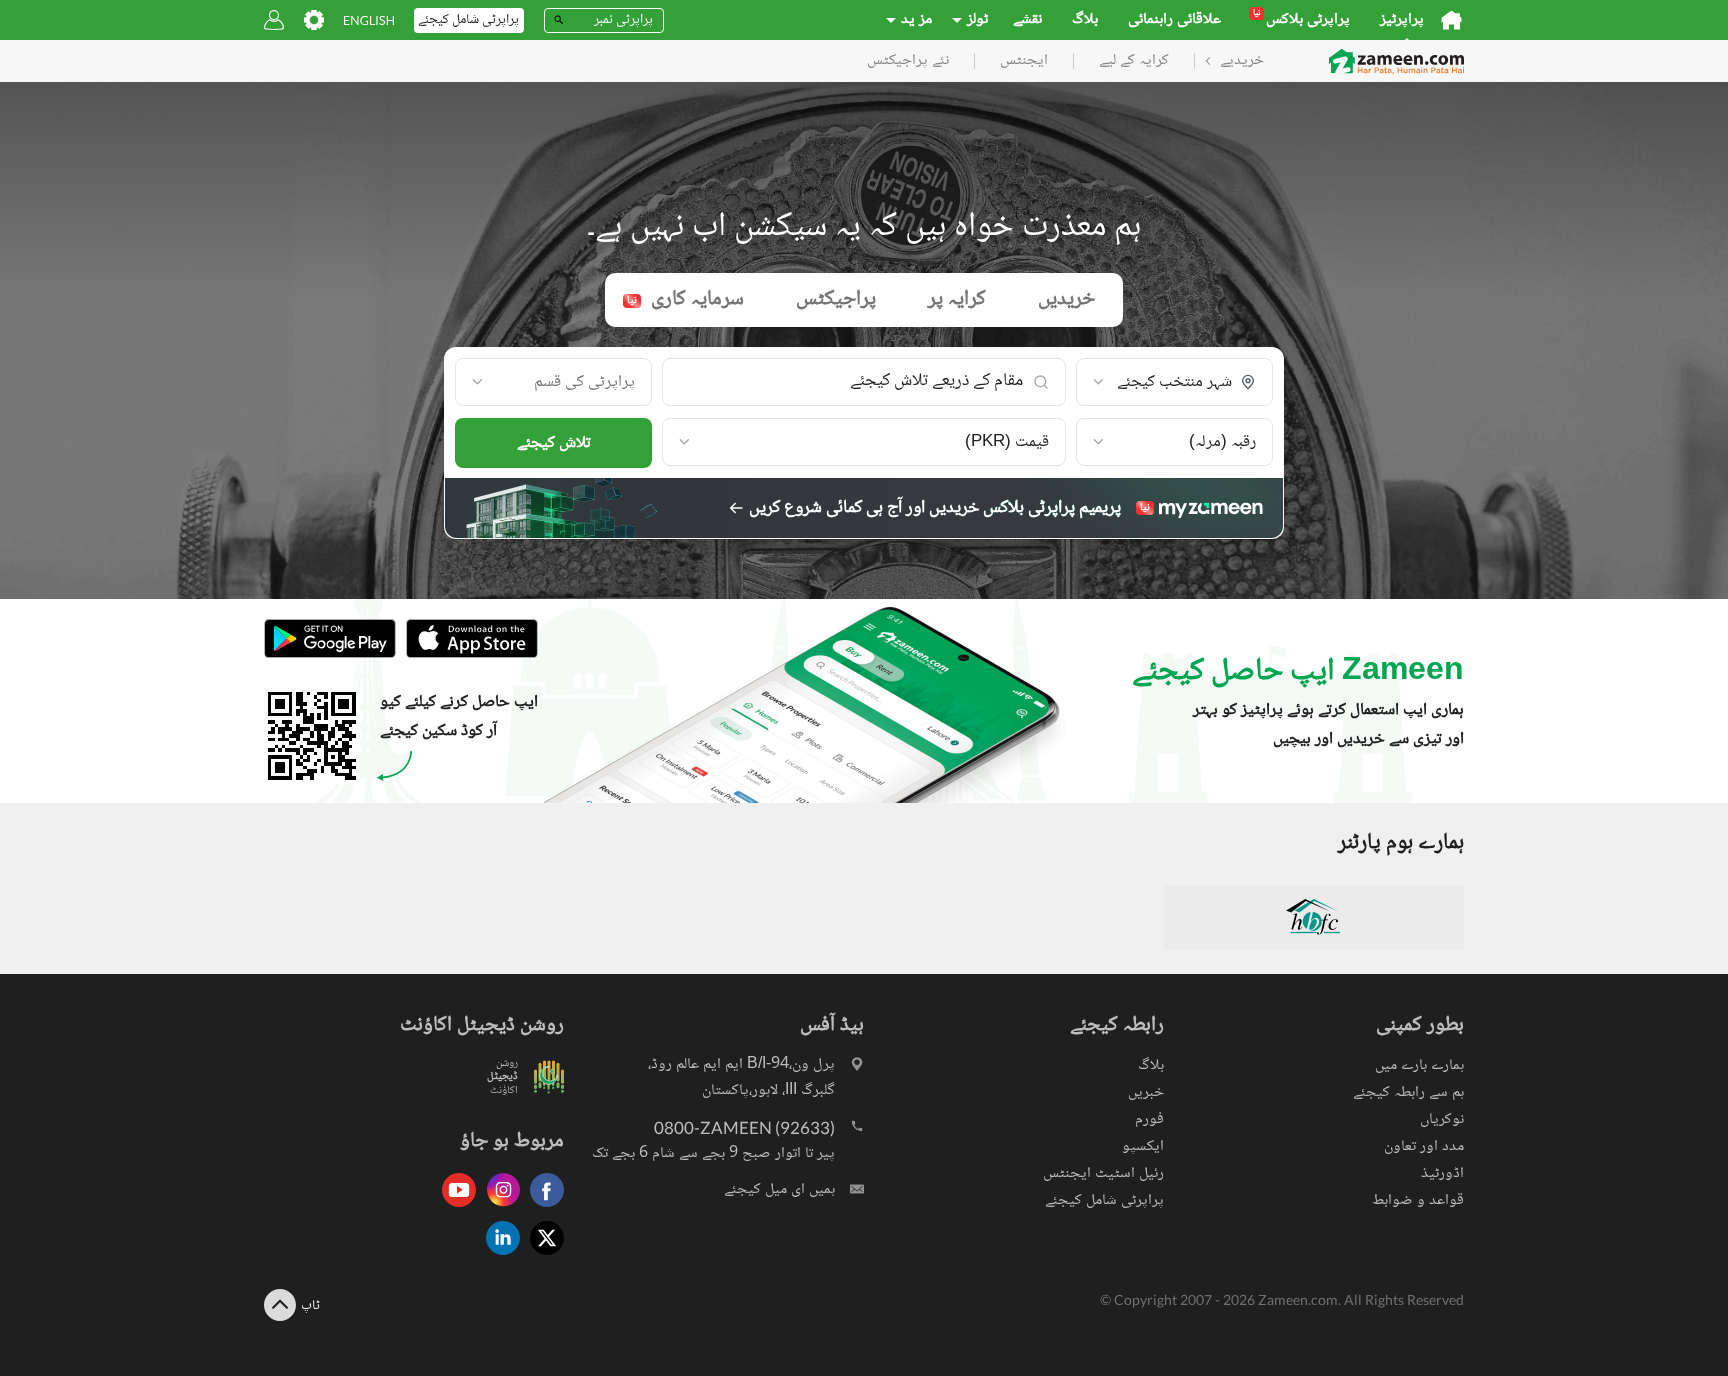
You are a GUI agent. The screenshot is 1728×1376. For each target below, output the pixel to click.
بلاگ (1085, 20)
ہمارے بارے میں (1419, 1065)
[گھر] (1451, 20)
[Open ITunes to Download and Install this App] (467, 655)
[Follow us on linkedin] (498, 1256)
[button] (1174, 383)
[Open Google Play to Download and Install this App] (330, 655)
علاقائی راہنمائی (1174, 20)
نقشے (1027, 20)
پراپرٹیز (1402, 20)
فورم (1149, 1119)
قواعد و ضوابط (1418, 1200)
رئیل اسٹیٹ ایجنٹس (1103, 1173)
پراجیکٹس (836, 299)
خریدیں (1066, 299)
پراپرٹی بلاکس (1301, 20)
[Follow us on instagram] (498, 1208)
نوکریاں (1442, 1119)
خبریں (1146, 1092)
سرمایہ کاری (685, 299)
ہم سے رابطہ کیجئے (1408, 1092)
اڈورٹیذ (1442, 1173)
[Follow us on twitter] (542, 1256)
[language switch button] (369, 20)
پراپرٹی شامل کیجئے (1104, 1200)
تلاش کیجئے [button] (554, 443)
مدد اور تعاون (1424, 1146)
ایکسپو (1143, 1146)
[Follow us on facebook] (542, 1208)
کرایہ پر (957, 299)
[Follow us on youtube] (454, 1208)
